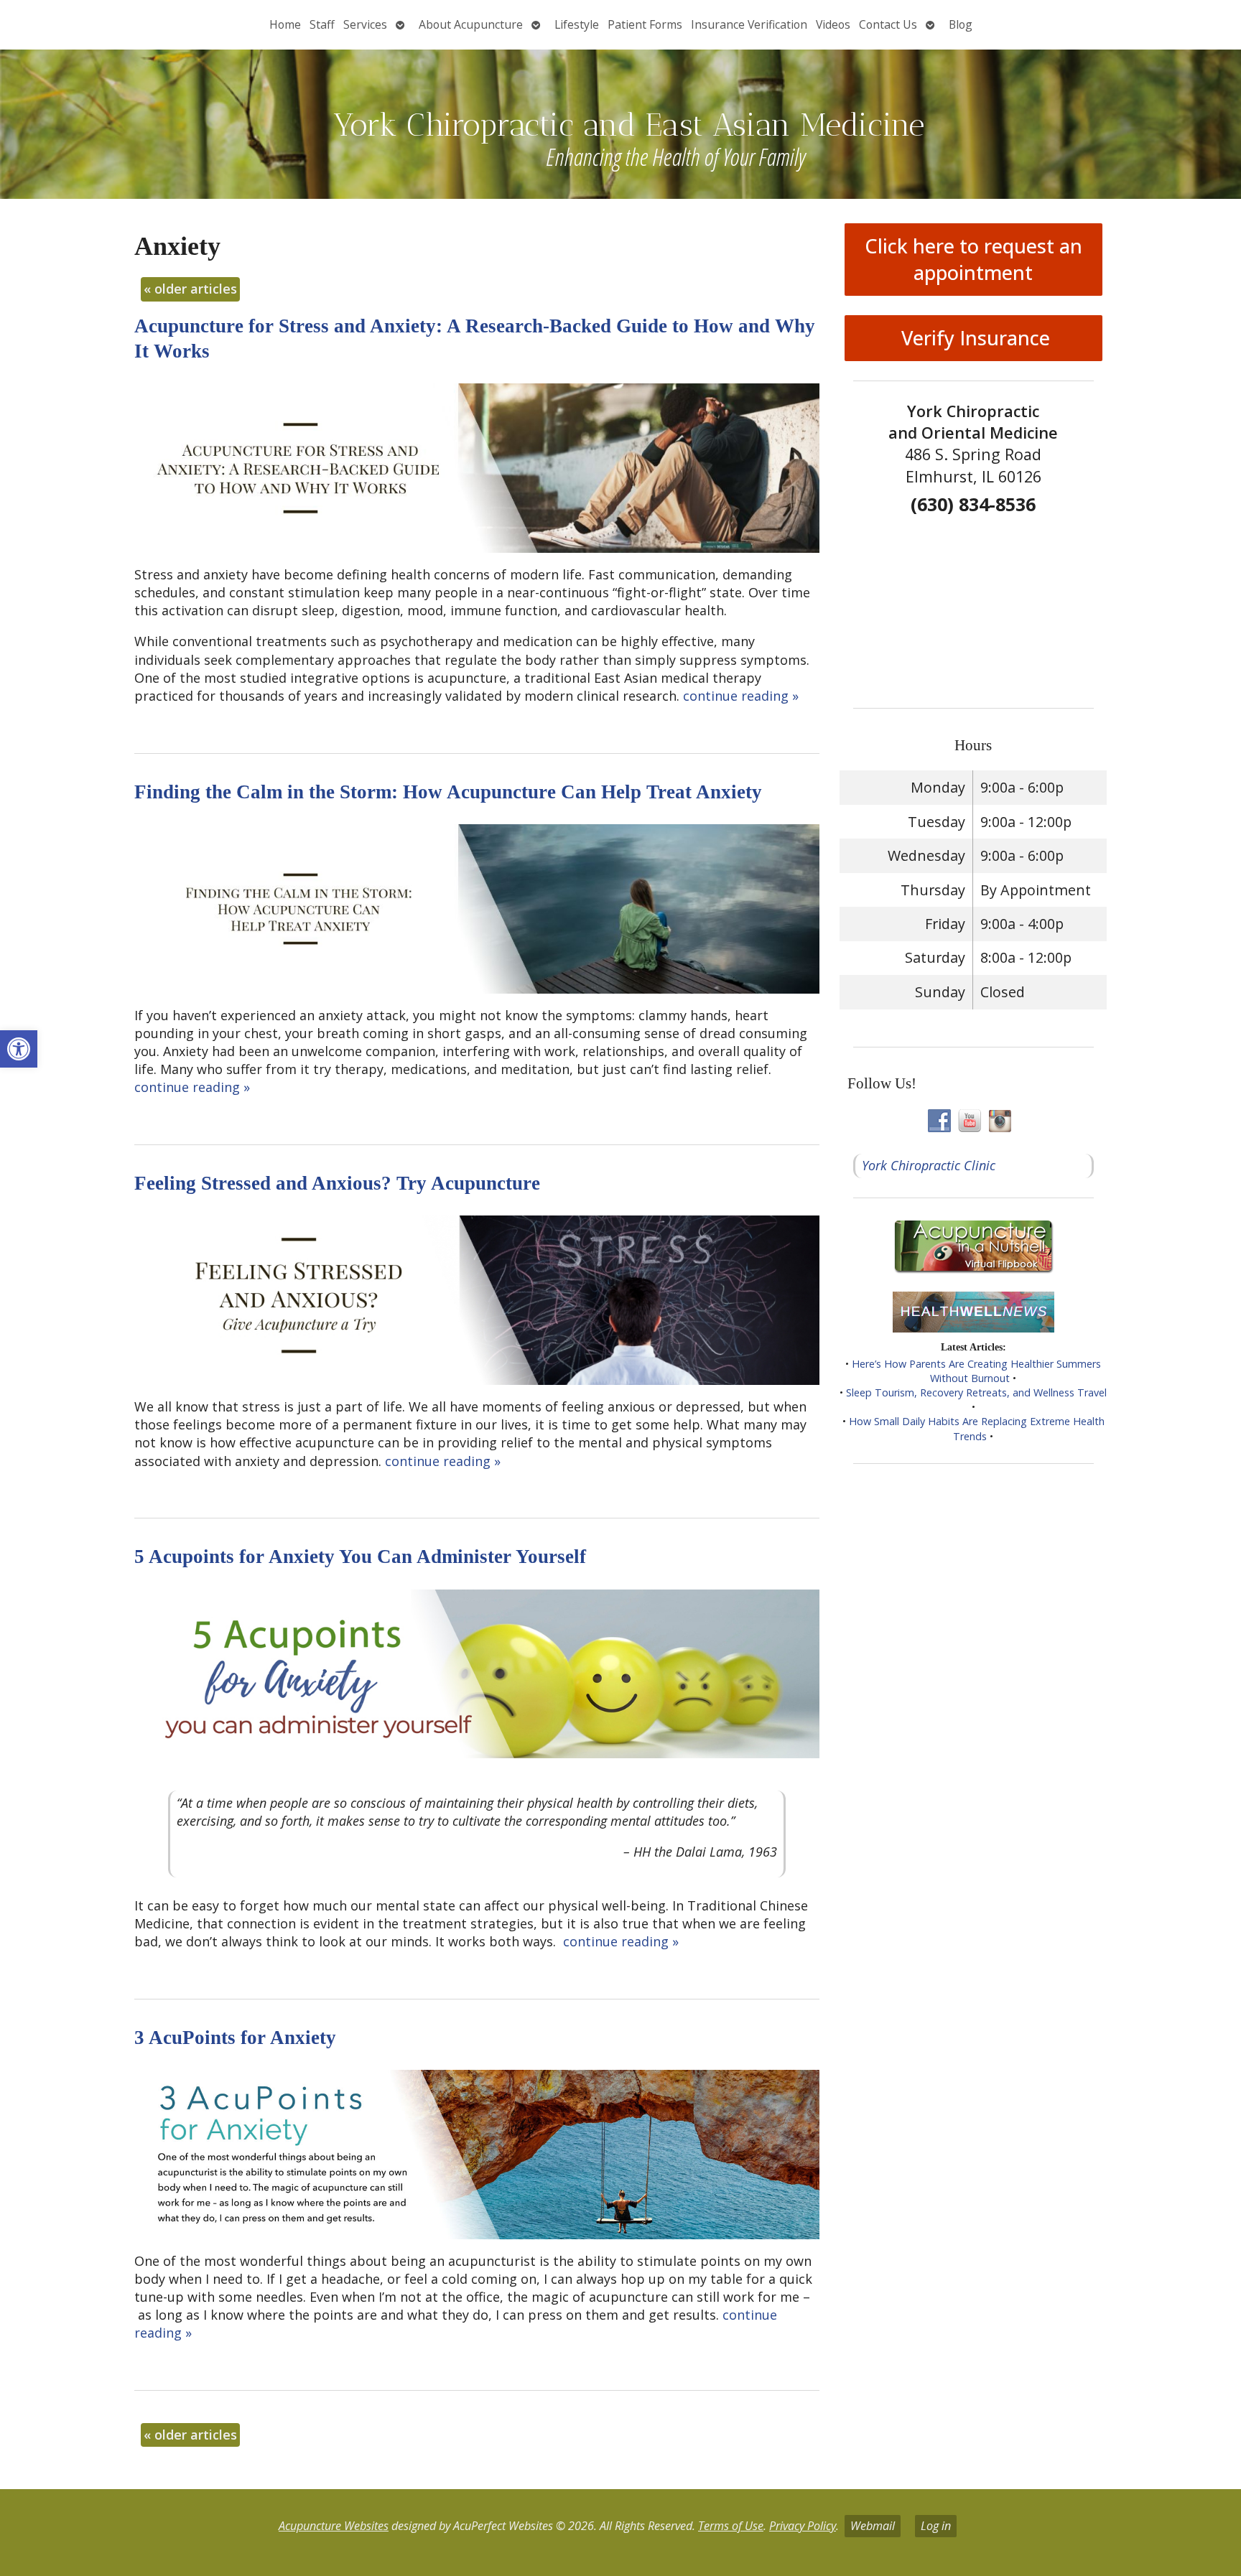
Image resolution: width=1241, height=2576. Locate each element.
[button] (19, 1049)
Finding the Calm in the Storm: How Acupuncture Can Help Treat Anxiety (448, 792)
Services (365, 24)
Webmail (873, 2526)
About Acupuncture (471, 24)
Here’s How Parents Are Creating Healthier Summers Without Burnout (976, 1371)
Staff (322, 24)
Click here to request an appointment (973, 259)
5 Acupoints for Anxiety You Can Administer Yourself (360, 1557)
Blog (961, 24)
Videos (833, 24)
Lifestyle (577, 24)
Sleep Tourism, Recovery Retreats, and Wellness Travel (976, 1392)
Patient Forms (645, 24)
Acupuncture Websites (334, 2526)
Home (285, 24)
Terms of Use (731, 2526)
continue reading (741, 696)
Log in (936, 2526)
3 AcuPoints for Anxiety (235, 2038)
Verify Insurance (973, 338)
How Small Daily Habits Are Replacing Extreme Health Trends (977, 1428)
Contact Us (888, 24)
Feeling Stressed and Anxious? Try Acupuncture (337, 1183)
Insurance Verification (749, 24)
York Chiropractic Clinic (929, 1165)
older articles (190, 289)
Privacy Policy (803, 2526)
